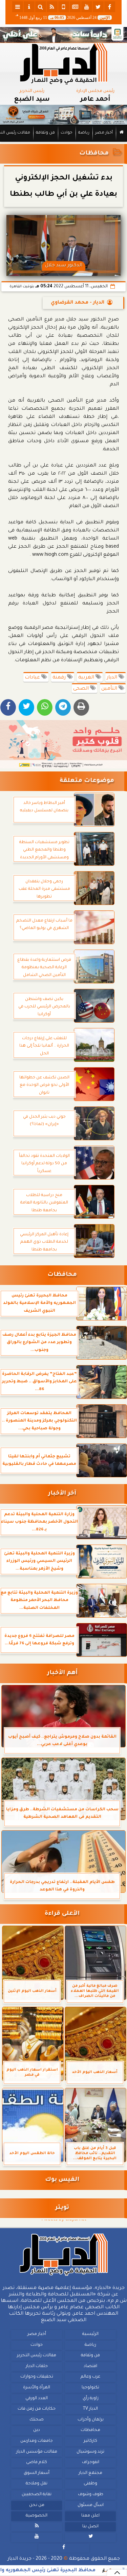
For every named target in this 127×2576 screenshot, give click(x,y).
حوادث (67, 133)
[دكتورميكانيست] (63, 115)
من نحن (37, 2505)
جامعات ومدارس (37, 2441)
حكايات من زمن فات (37, 2409)
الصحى (82, 689)
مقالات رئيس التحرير (37, 2356)
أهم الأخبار (62, 1673)
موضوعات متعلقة (87, 781)
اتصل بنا (90, 2526)
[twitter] (98, 7)
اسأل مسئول (91, 2505)
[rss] (52, 7)
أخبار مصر (104, 133)
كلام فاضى (37, 2462)
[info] (29, 7)
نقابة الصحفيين (37, 2495)
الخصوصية (37, 2516)
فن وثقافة (45, 133)
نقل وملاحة (37, 2484)
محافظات (94, 154)
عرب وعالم (90, 2377)
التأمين (110, 689)
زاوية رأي (91, 2398)
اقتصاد (90, 2366)
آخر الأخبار (62, 1494)
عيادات (33, 678)
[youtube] (87, 7)
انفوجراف (91, 2462)
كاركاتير (90, 2441)
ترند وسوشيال (90, 2452)
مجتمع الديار (90, 2473)
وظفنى (90, 2484)
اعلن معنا (90, 2516)
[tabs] (18, 7)
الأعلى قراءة (62, 1914)
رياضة (84, 133)
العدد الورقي (37, 2398)
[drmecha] (63, 142)
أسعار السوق (37, 2473)
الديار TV (90, 2409)
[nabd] (64, 7)
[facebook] (110, 7)
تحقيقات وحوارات (37, 2377)
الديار (113, 678)
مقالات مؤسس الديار (37, 2452)
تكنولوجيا (90, 2388)
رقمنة (60, 678)
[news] (75, 7)
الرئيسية (90, 2334)
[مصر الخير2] (63, 744)
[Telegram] (63, 707)
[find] (41, 7)
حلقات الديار (37, 2366)
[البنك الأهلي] (63, 35)
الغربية (87, 678)
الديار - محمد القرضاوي (78, 303)
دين (37, 2430)
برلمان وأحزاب (91, 2419)
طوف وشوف (91, 2495)
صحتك (37, 2419)
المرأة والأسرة (37, 2388)
